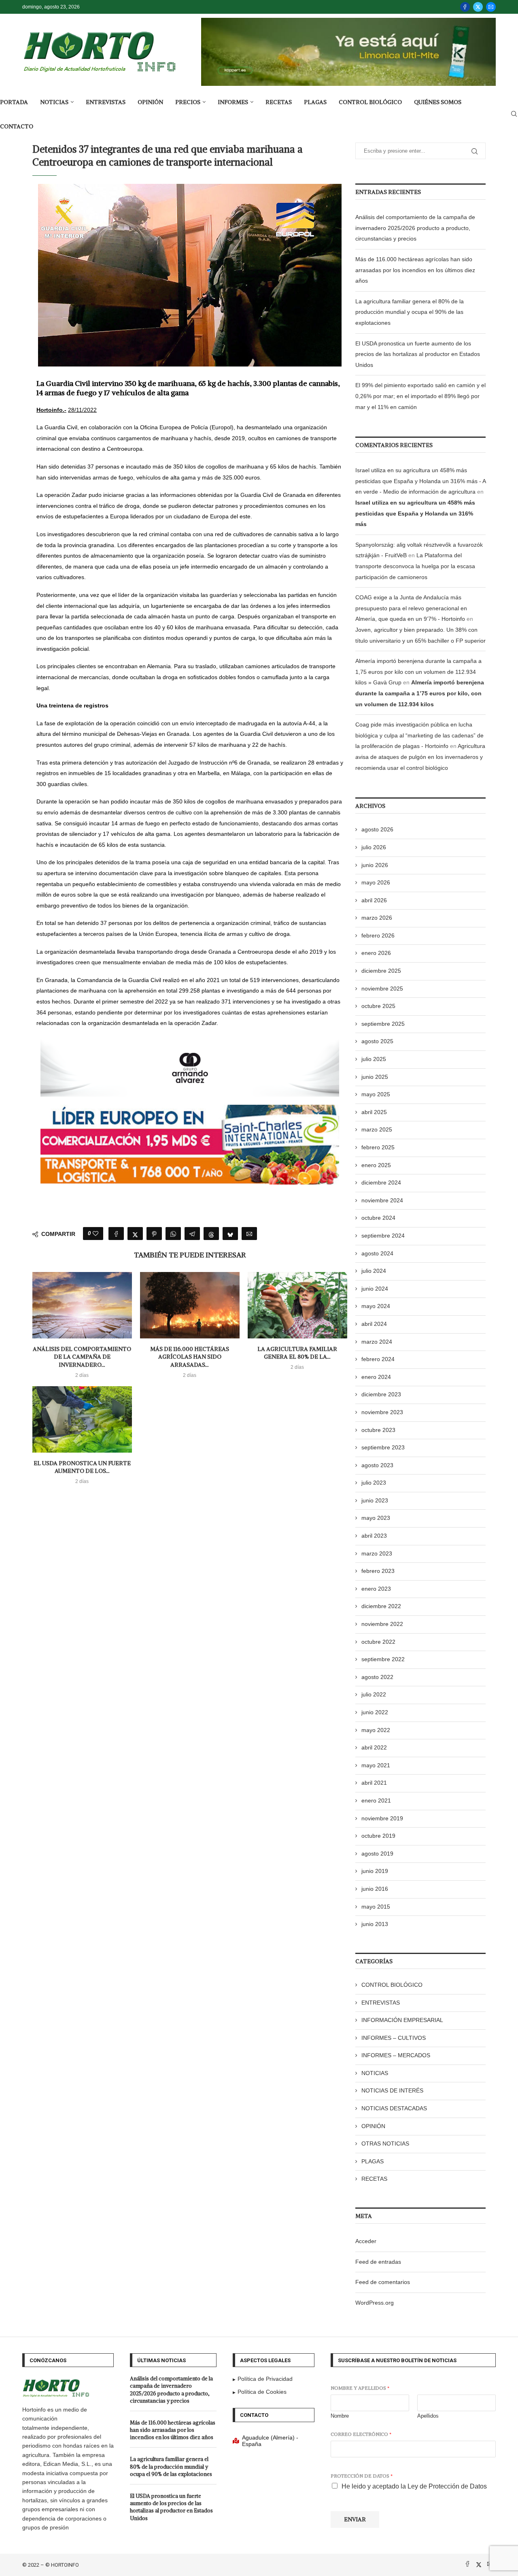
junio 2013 (375, 1924)
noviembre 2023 (382, 1412)
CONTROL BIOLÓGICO (370, 102)
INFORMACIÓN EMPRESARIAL (402, 2020)
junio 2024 (375, 1289)
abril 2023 (374, 1536)
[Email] (491, 7)
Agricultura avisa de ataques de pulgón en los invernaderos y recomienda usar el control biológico (420, 757)
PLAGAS (315, 102)
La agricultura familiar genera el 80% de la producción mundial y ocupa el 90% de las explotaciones (410, 312)
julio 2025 (374, 1059)
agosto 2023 (377, 1465)
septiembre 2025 (383, 1024)
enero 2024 (376, 1377)
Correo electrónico (361, 2434)
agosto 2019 (377, 1854)
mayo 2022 (376, 1730)
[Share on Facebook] (116, 1234)
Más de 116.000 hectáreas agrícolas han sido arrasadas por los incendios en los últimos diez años (415, 270)
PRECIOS (188, 102)
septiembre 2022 (383, 1659)
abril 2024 (374, 1324)
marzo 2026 (377, 918)
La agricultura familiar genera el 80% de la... (297, 1353)
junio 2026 (375, 865)
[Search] (514, 114)
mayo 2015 (376, 1907)
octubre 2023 (378, 1430)
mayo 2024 (376, 1306)
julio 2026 (374, 847)
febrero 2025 (378, 1147)
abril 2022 (374, 1747)
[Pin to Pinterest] (154, 1234)
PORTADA (14, 102)
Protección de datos (362, 2476)
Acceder (366, 2241)
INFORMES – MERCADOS (396, 2055)
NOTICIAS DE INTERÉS (392, 2090)
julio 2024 (374, 1271)
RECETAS (279, 102)
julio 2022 (374, 1694)
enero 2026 (376, 953)
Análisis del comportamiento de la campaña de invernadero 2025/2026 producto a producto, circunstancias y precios (415, 228)
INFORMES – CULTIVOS (394, 2038)
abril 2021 (374, 1783)
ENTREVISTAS (106, 102)
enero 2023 (376, 1589)
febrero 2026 (378, 935)
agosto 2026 (377, 829)
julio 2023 (374, 1483)
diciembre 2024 (381, 1183)
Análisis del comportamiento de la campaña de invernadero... (82, 1357)
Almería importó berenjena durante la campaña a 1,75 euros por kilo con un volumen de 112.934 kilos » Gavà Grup (418, 672)
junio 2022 (375, 1712)
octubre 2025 (378, 1006)
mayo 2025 (376, 1094)
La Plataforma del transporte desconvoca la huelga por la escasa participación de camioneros (415, 566)
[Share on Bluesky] (230, 1234)
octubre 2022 (378, 1642)
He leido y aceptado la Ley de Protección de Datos (414, 2486)
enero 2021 (376, 1800)
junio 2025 (375, 1077)
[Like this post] (96, 1234)
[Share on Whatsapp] (173, 1234)
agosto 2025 (377, 1041)
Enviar (355, 2519)
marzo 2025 (377, 1129)
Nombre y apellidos (360, 2388)
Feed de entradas (378, 2262)
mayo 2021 (376, 1765)
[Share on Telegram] (192, 1234)
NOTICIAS (54, 102)
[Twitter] (478, 7)
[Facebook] (465, 7)
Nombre (340, 2416)
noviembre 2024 (382, 1200)
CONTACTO (17, 126)
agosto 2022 (377, 1677)
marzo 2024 (377, 1342)
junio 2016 (375, 1889)
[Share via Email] (249, 1234)
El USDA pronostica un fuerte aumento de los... (82, 1467)
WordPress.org (375, 2303)
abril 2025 (374, 1112)
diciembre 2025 (381, 971)
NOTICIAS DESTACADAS (394, 2108)
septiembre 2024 (383, 1236)
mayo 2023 (376, 1518)
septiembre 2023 (383, 1447)
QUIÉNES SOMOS (438, 102)
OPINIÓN (150, 102)
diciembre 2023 (381, 1394)
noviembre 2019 (382, 1818)
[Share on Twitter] (135, 1234)
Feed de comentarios (383, 2282)
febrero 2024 (378, 1359)
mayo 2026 (376, 882)
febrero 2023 (378, 1571)
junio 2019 (375, 1871)
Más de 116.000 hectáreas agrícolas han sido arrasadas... (190, 1357)
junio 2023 (375, 1500)
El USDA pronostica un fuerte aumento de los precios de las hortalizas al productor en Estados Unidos (418, 354)
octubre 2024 (378, 1218)
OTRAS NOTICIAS (385, 2143)
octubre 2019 (378, 1836)
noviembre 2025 (382, 989)
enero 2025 (376, 1165)
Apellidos (428, 2416)
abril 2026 (374, 900)
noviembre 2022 (382, 1624)
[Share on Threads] (211, 1234)
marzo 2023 (377, 1553)
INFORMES (233, 102)
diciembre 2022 (381, 1606)
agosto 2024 (377, 1253)
